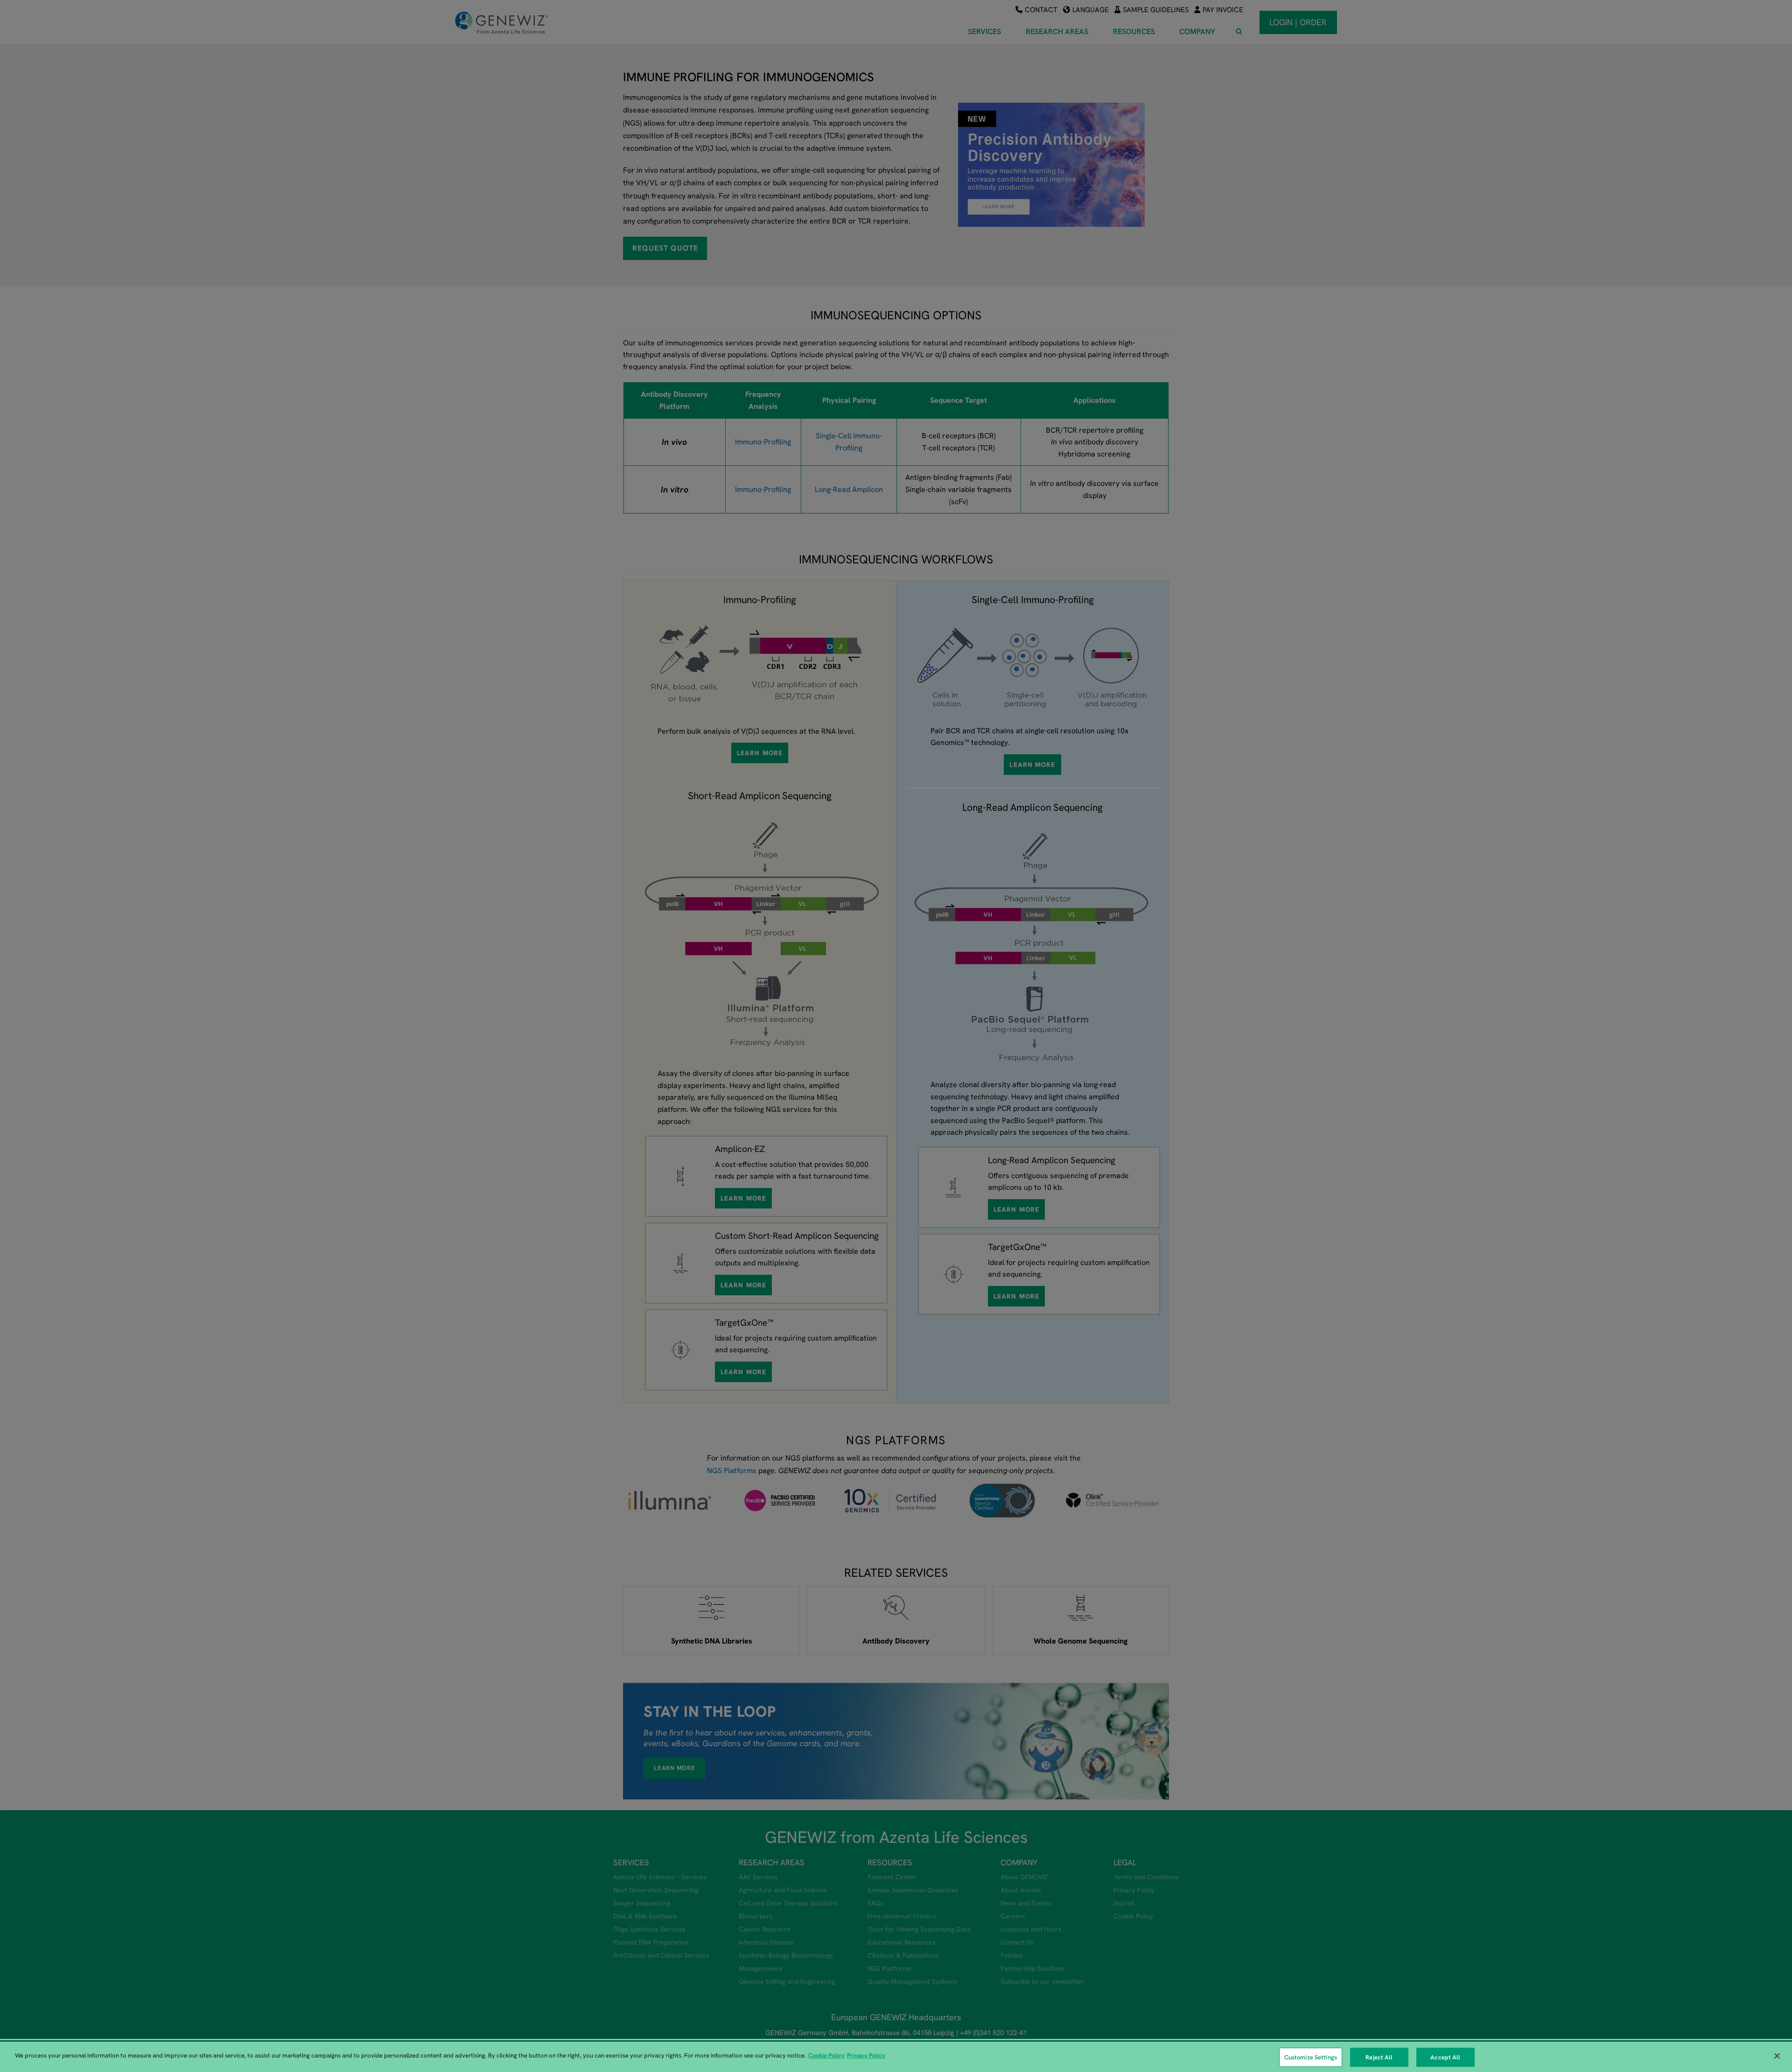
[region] (896, 2057)
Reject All (1379, 2057)
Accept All (1445, 2057)
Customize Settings (1311, 2057)
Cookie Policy (826, 2055)
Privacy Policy (866, 2055)
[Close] (1777, 2056)
